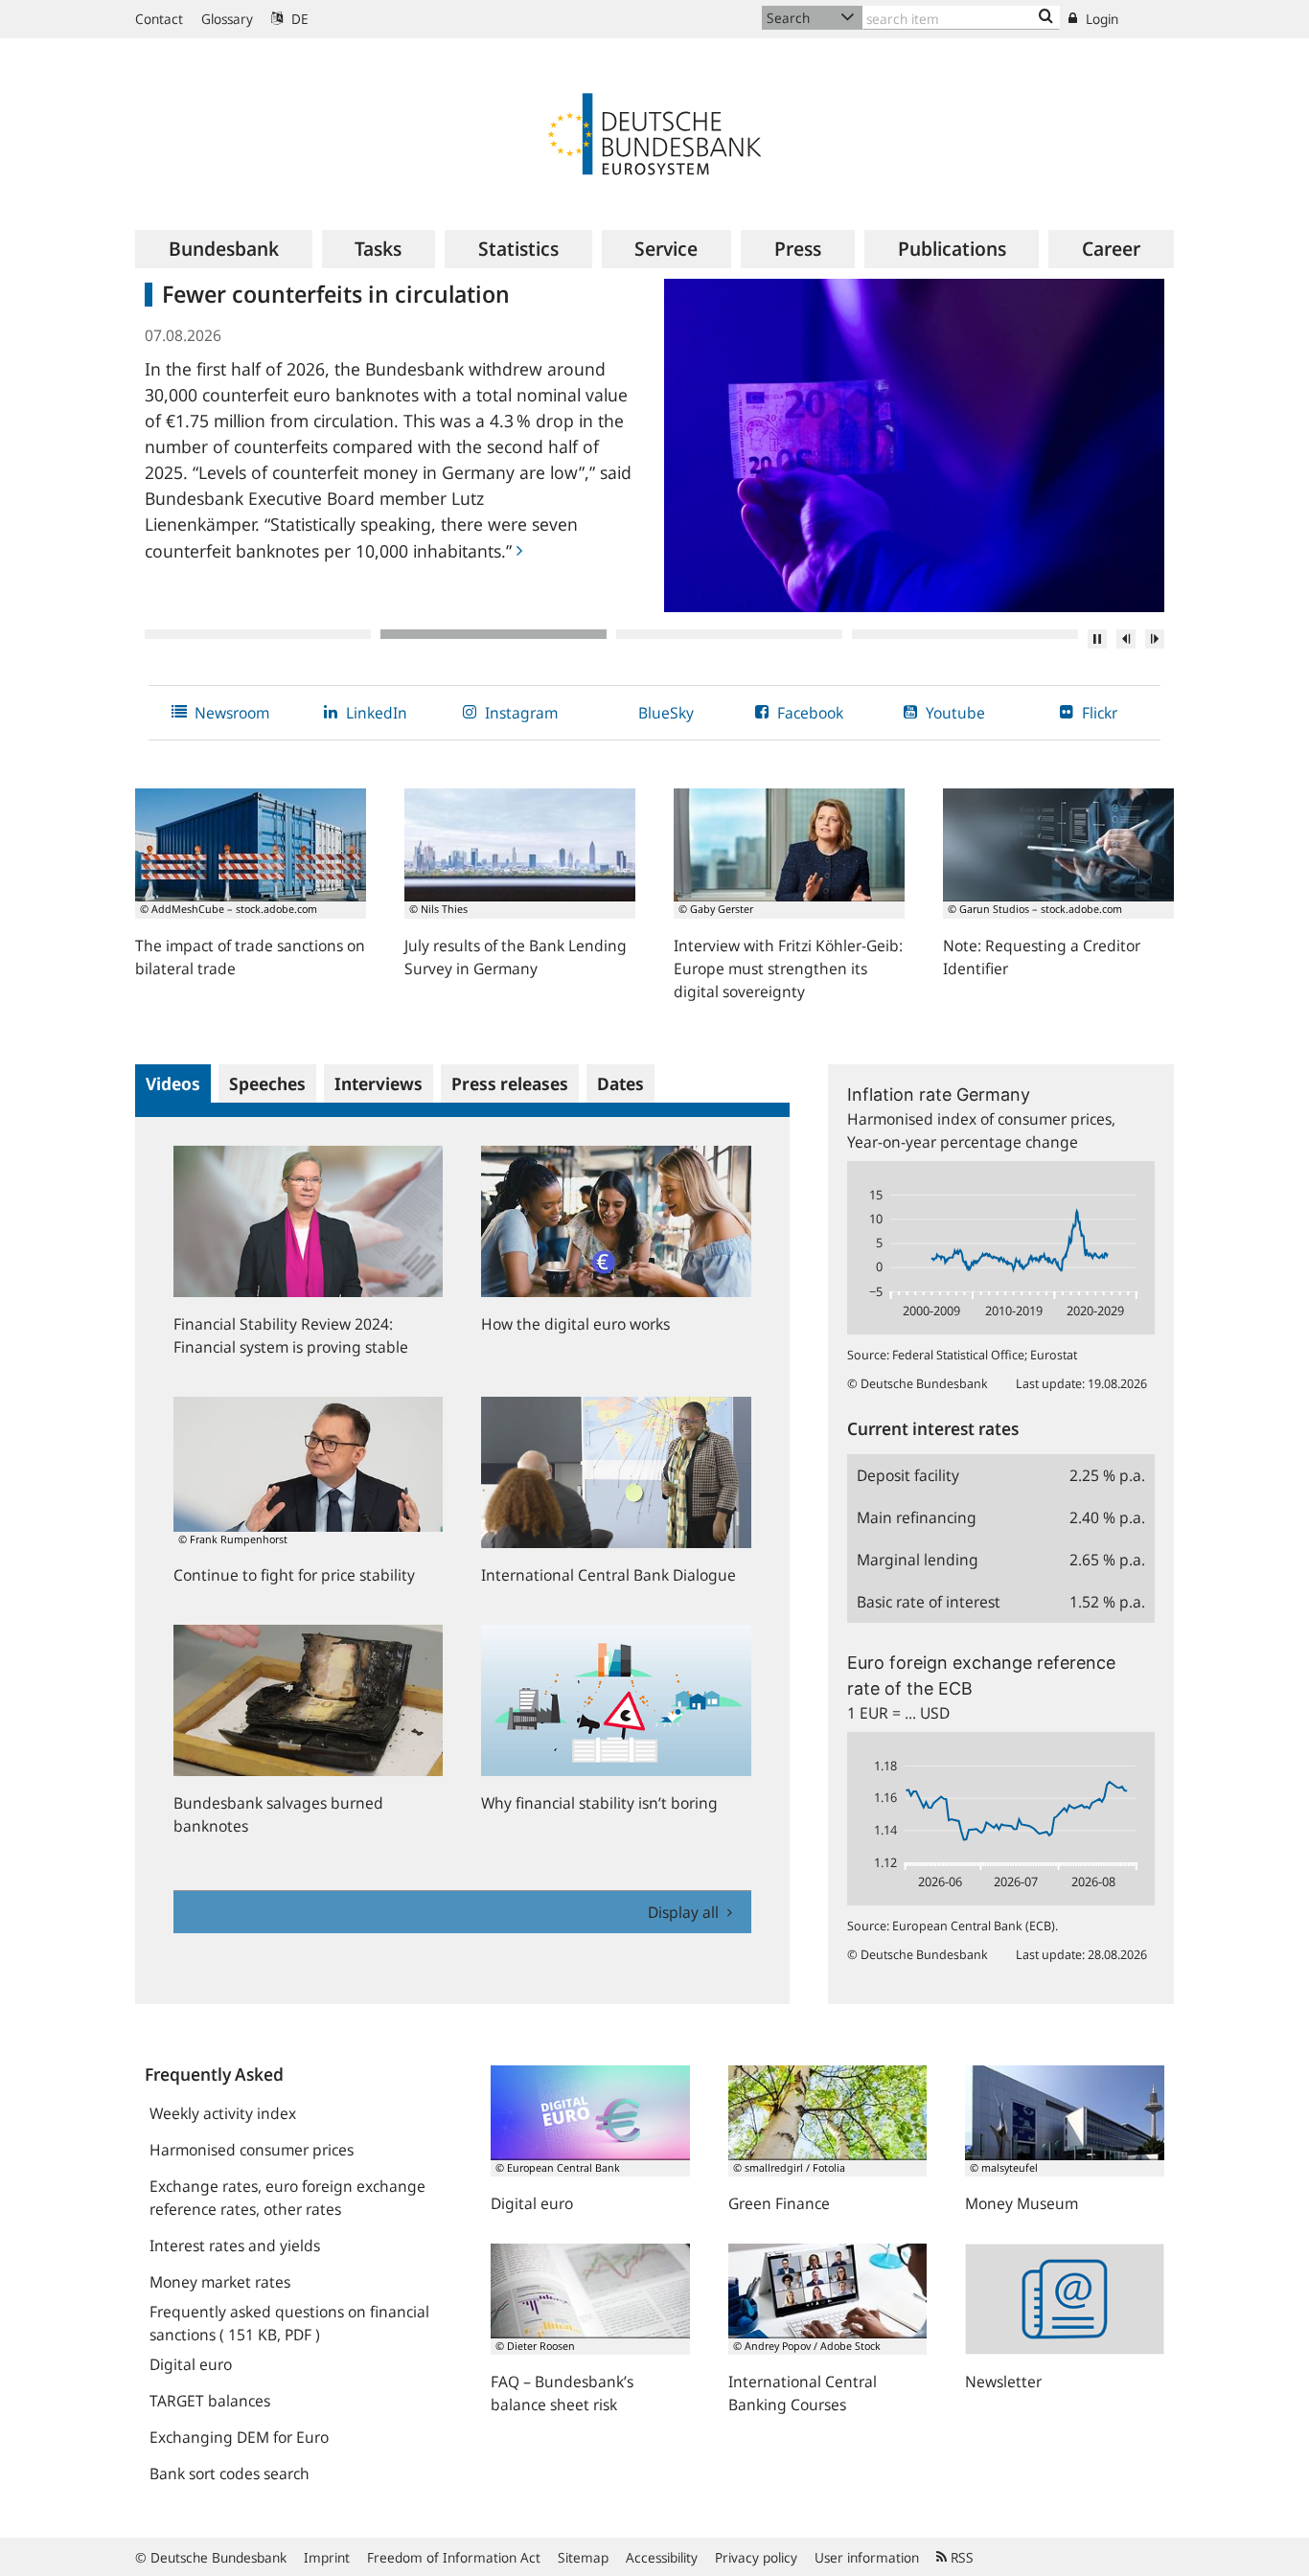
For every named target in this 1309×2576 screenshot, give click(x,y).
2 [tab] (494, 634)
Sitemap (583, 2557)
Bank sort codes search (230, 2473)
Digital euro (191, 2364)
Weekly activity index (223, 2113)
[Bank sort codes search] (1046, 17)
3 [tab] (729, 634)
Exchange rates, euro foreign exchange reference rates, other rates (287, 2198)
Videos (173, 1083)
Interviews (379, 1083)
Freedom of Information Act (454, 2557)
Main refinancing (917, 1517)
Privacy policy (756, 2557)
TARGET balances (210, 2401)
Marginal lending (918, 1560)
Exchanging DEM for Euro (239, 2437)
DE (298, 19)
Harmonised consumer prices (252, 2150)
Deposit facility (908, 1475)
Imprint (327, 2557)
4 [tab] (965, 634)
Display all (685, 1912)
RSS (960, 2557)
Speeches (267, 1083)
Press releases (510, 1083)
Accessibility (662, 2557)
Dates (620, 1083)
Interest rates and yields (235, 2245)
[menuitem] (224, 249)
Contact (159, 19)
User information (867, 2557)
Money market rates (220, 2282)
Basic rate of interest (929, 1602)
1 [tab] (258, 634)
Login (1100, 19)
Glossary (227, 19)
